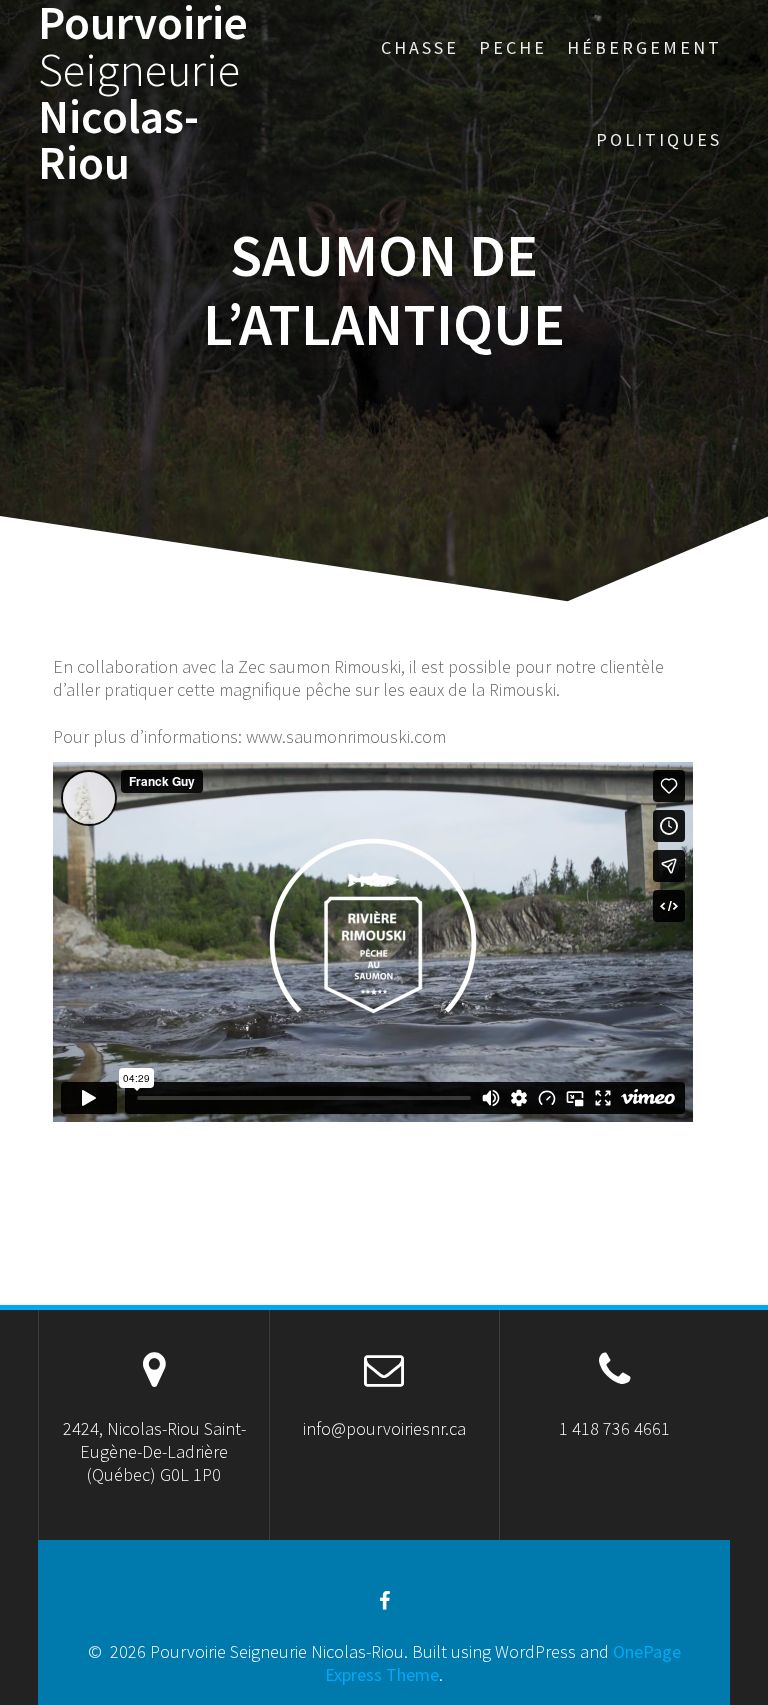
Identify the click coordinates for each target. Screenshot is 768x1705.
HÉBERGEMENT (644, 47)
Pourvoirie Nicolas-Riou (143, 93)
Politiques (659, 139)
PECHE (513, 47)
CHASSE (420, 47)
